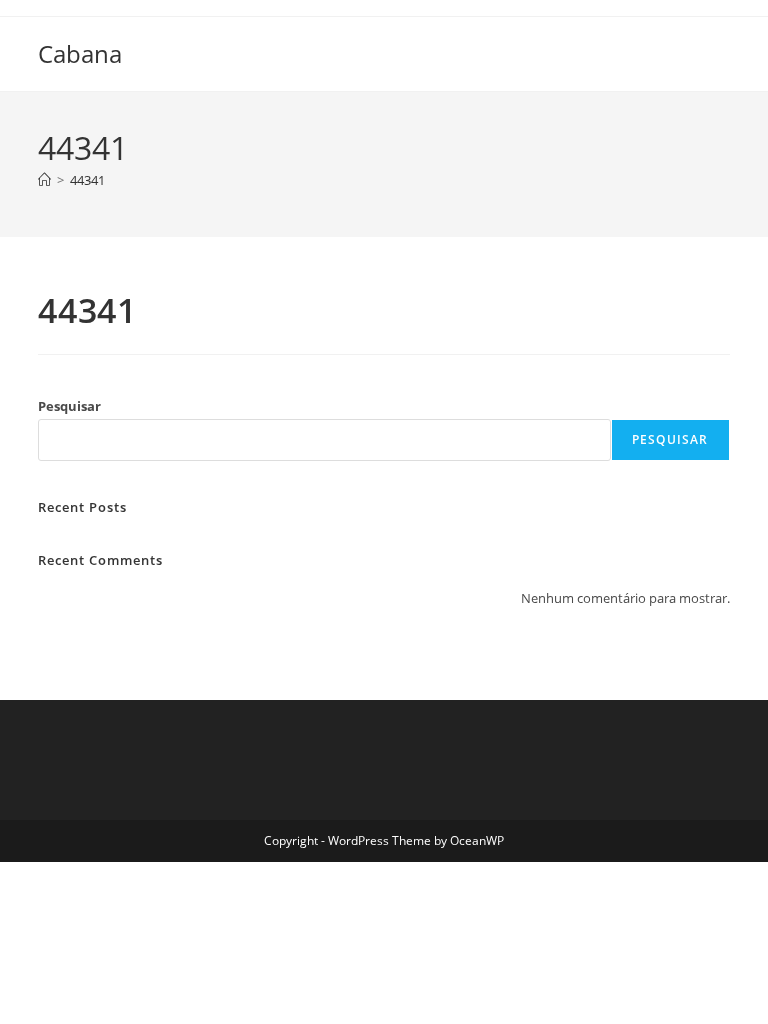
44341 (87, 180)
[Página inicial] (44, 180)
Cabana (80, 53)
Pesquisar (69, 406)
